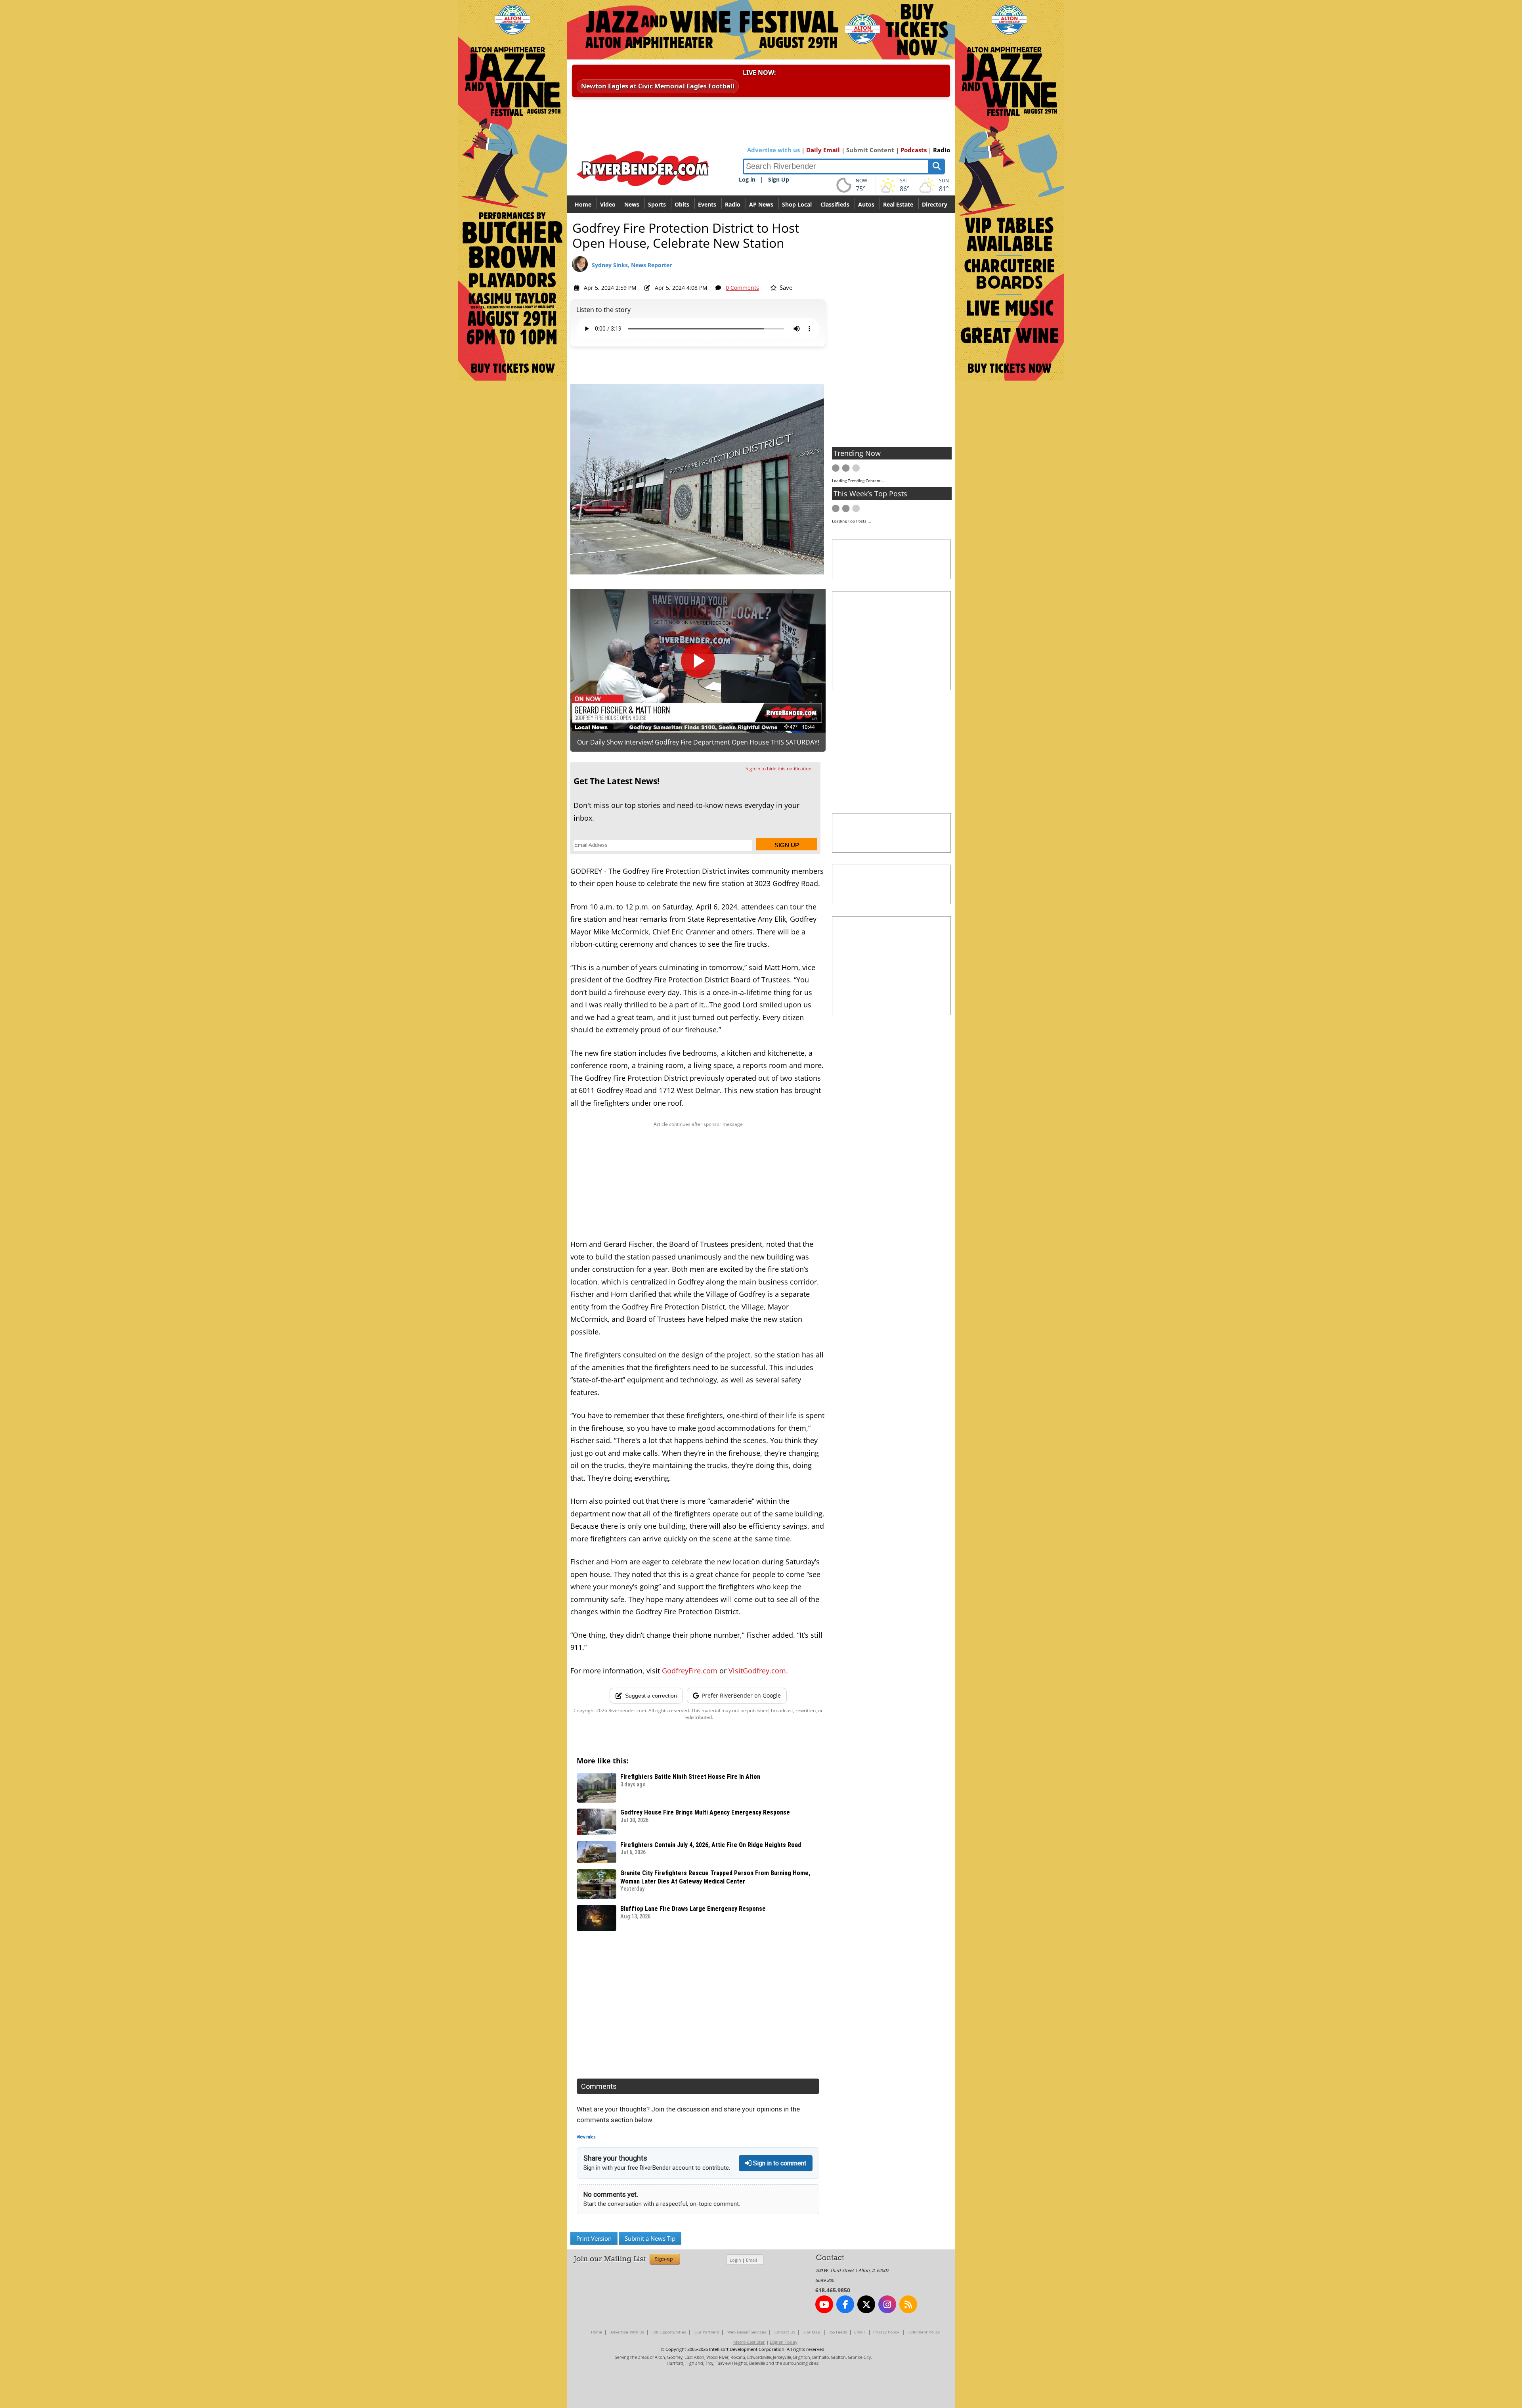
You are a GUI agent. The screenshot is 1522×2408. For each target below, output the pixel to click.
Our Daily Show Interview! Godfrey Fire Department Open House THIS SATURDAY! (698, 742)
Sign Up (779, 179)
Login (735, 2260)
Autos (866, 204)
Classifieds (835, 204)
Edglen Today (784, 2342)
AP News (761, 204)
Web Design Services (747, 2332)
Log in (747, 179)
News (632, 204)
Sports (657, 204)
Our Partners (707, 2332)
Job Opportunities (669, 2332)
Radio (942, 150)
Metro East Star (749, 2342)
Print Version (594, 2238)
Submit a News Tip (650, 2238)
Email (751, 2260)
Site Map (812, 2332)
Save (785, 287)
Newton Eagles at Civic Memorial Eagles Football (658, 86)
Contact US (785, 2332)
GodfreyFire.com (690, 1671)
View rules (586, 2137)
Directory (935, 204)
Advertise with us (773, 150)
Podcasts (914, 150)
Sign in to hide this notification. (779, 769)
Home (583, 204)
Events (707, 204)
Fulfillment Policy (924, 2332)
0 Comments (742, 288)
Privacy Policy (886, 2332)
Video (608, 204)
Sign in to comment (779, 2163)
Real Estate (898, 204)
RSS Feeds (838, 2332)
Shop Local (797, 204)
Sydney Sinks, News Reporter (632, 265)
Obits (682, 204)
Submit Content (870, 150)
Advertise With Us (627, 2332)
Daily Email (823, 150)
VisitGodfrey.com (757, 1671)
